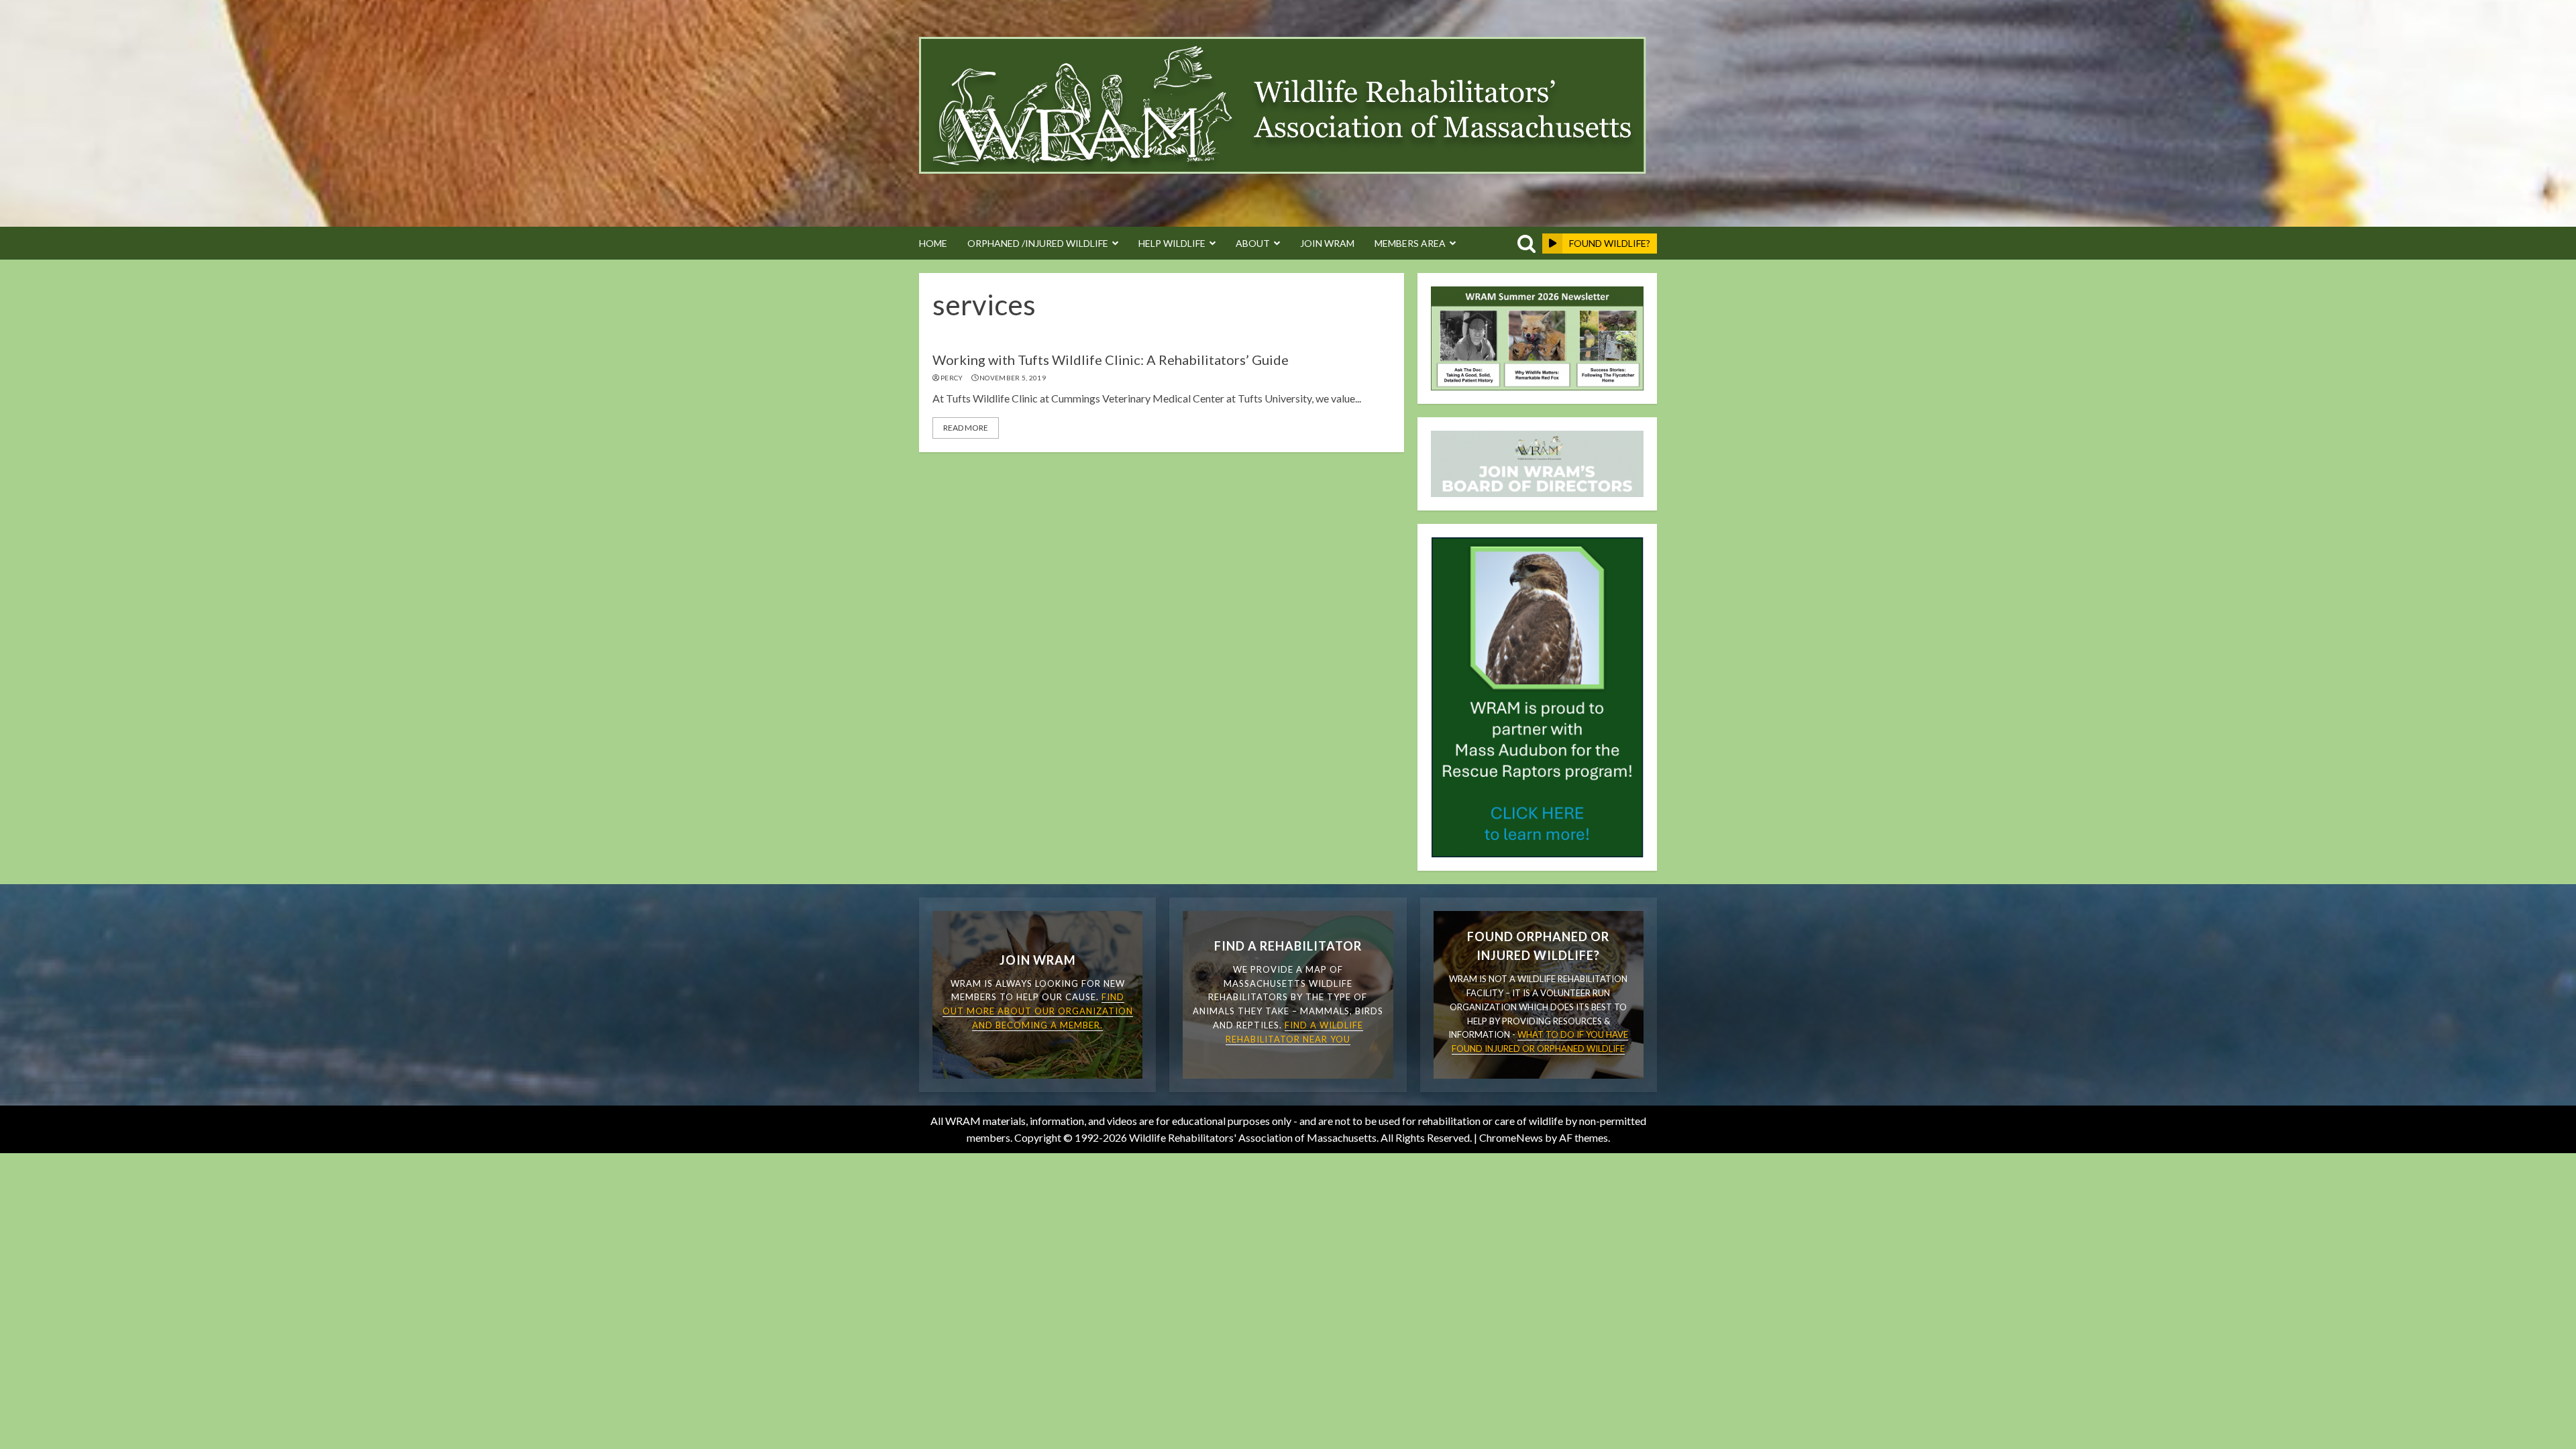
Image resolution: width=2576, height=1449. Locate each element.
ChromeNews (1511, 1137)
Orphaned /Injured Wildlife (1038, 243)
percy (952, 378)
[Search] (1524, 244)
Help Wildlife (1172, 243)
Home (933, 243)
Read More (966, 428)
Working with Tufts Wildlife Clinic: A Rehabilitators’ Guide (1111, 360)
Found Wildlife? (1610, 243)
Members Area (1410, 243)
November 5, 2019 (1013, 378)
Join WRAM (1327, 243)
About (1253, 243)
